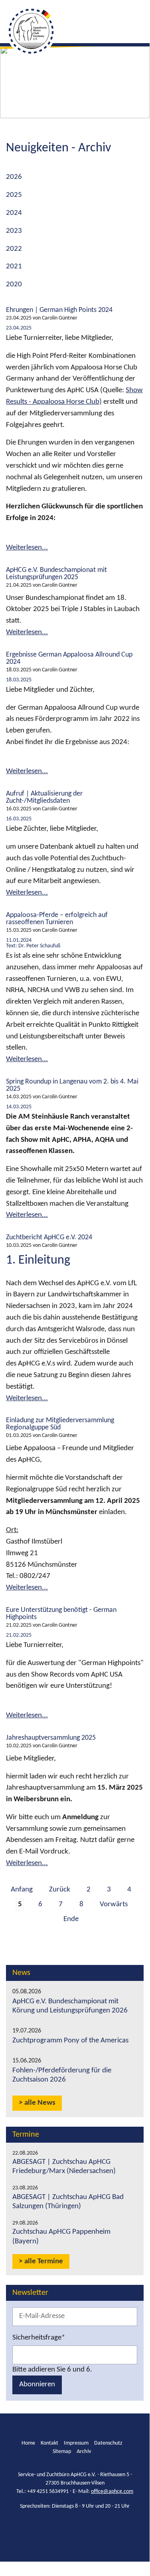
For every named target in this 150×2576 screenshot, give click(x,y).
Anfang (22, 1890)
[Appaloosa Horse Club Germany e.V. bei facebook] (68, 2526)
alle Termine (44, 2261)
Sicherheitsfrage (39, 2337)
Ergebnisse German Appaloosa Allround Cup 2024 (69, 658)
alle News (40, 2103)
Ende (71, 1919)
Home (28, 2443)
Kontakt (49, 2443)
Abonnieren (37, 2384)
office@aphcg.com (112, 2492)
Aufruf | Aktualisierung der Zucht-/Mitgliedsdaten (44, 797)
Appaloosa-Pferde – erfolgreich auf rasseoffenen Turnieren (57, 919)
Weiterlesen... (27, 548)
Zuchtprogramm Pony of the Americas (70, 2041)
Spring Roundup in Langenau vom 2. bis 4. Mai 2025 (72, 1085)
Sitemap (62, 2452)
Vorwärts (114, 1904)
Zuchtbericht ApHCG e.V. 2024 (49, 1237)
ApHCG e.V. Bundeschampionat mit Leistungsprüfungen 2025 (56, 574)
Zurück (60, 1890)
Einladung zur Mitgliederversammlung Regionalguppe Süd (60, 1424)
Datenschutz (108, 2443)
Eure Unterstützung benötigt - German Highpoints (61, 1614)
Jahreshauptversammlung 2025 (51, 1738)
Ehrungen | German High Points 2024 (59, 310)
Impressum (76, 2443)
